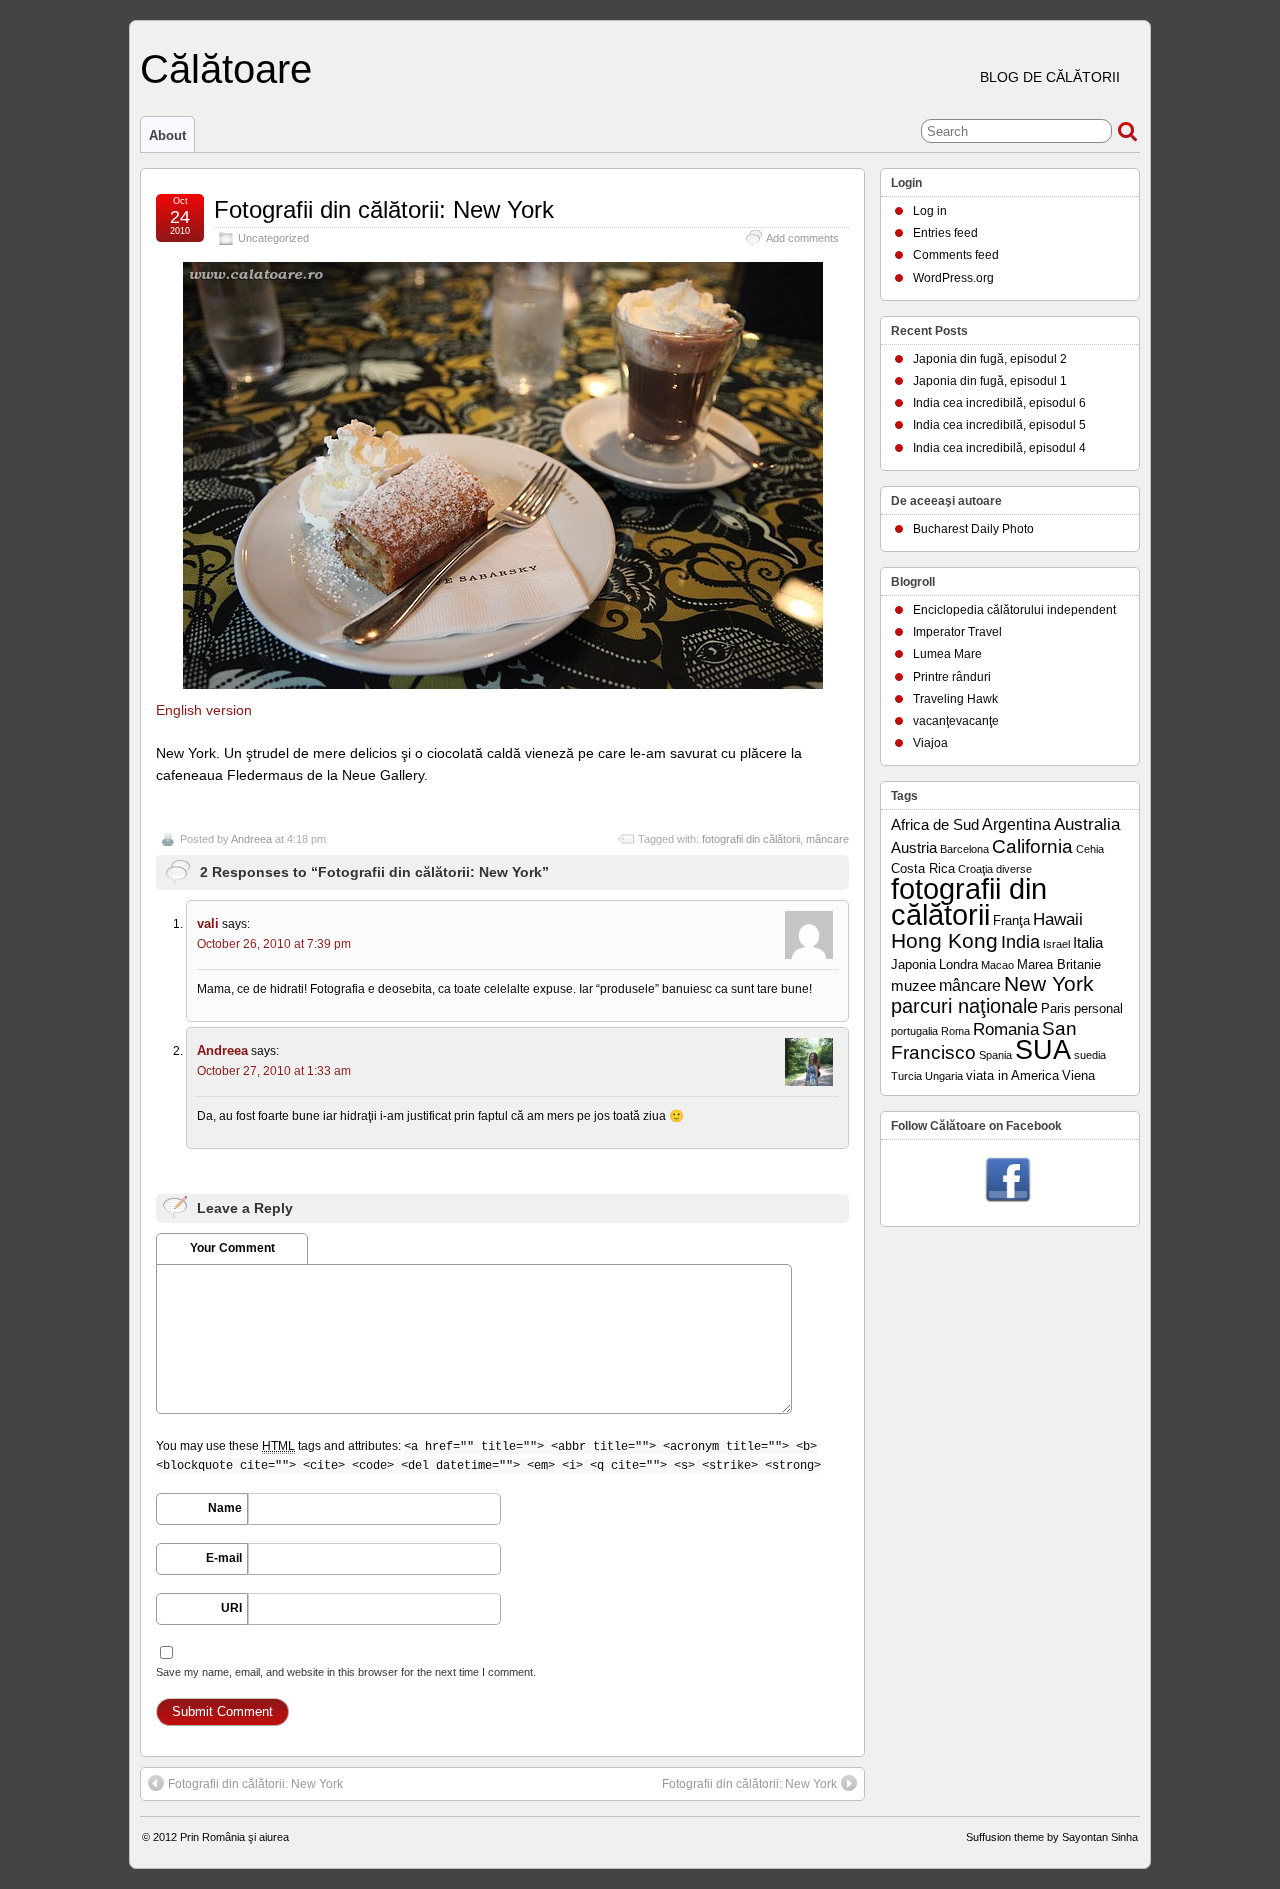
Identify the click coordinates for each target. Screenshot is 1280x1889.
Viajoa (930, 743)
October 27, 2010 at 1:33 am (274, 1071)
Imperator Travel (957, 632)
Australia (1087, 824)
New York (1049, 984)
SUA (1043, 1050)
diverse (1014, 869)
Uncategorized (273, 238)
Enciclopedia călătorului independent (1014, 610)
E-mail (224, 1558)
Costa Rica (923, 868)
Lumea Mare (947, 654)
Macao (997, 965)
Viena (1078, 1075)
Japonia (913, 964)
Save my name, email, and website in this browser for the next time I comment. (346, 1672)
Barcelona (964, 849)
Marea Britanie (1059, 964)
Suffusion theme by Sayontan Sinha (1052, 1837)
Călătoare (226, 69)
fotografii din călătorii (751, 839)
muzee (913, 986)
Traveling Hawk (955, 699)
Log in (930, 211)
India (1020, 942)
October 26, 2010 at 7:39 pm (274, 944)
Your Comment (232, 1248)
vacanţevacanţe (956, 721)
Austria (914, 848)
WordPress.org (953, 278)
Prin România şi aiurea (234, 1837)
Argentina (1016, 824)
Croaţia (975, 869)
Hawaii (1058, 919)
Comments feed (956, 255)
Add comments (802, 238)
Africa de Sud (935, 825)
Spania (995, 1055)
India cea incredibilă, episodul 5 (999, 425)
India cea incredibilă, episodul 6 (999, 403)
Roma (955, 1031)
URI (231, 1608)
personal (1098, 1008)
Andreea (251, 839)
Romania (1006, 1029)
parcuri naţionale (964, 1006)
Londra (958, 964)
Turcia (906, 1076)
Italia (1088, 943)
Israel (1056, 944)
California (1032, 846)
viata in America (1012, 1075)
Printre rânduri (952, 677)
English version (204, 710)
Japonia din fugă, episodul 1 (990, 381)
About (167, 135)
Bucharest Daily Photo (973, 529)
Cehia (1090, 849)
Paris (1056, 1008)
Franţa (1011, 920)
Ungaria (944, 1076)
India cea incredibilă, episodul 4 (999, 448)
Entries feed (945, 233)
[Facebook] (1008, 1181)
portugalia (914, 1031)
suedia (1090, 1055)
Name (225, 1508)
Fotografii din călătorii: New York (384, 209)
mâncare (827, 839)
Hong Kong (944, 940)
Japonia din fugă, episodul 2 (990, 359)
